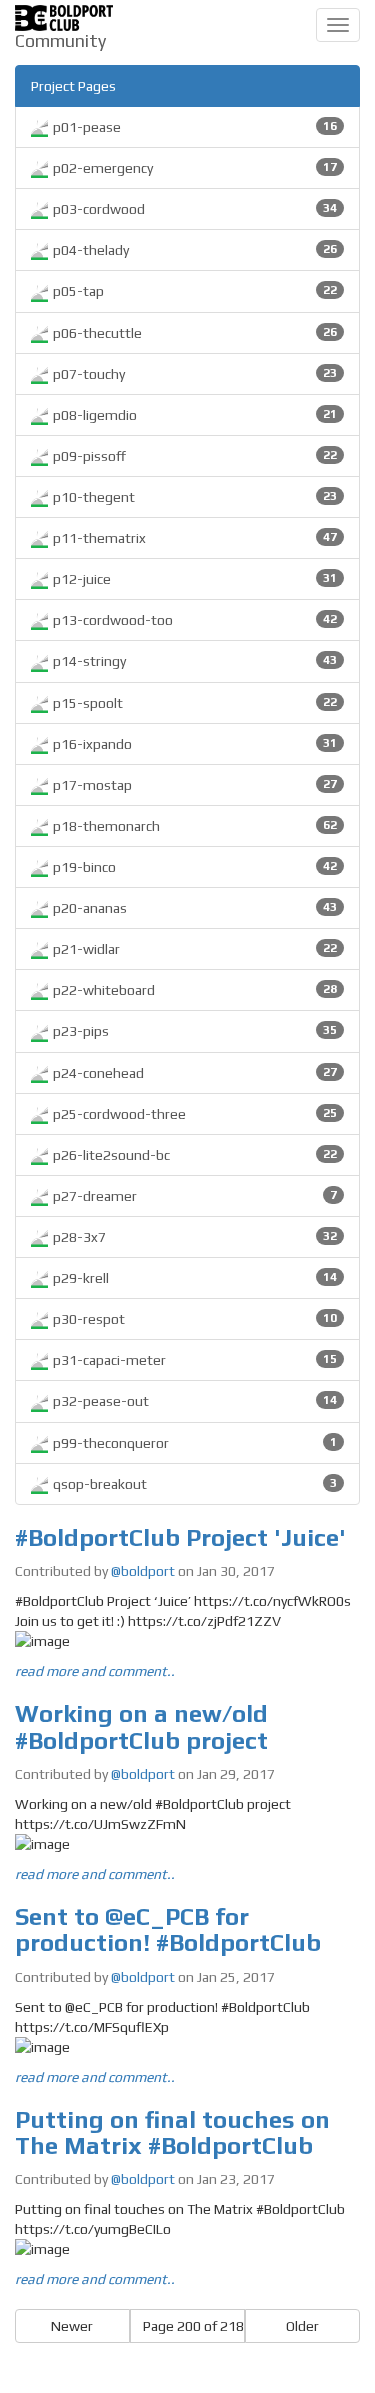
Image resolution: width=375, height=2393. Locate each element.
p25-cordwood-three (193, 1114)
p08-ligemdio (193, 415)
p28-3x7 (193, 1237)
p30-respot (193, 1319)
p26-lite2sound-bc (193, 1155)
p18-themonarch (193, 826)
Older (302, 2326)
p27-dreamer (193, 1196)
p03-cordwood (193, 209)
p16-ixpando (193, 744)
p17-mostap (193, 785)
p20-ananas (193, 908)
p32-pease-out (193, 1401)
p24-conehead (193, 1073)
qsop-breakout (193, 1484)
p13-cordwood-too (193, 620)
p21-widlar (193, 949)
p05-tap (193, 291)
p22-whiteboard (193, 990)
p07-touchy (193, 374)
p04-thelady (193, 250)
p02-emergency (193, 168)
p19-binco (193, 867)
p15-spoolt (193, 703)
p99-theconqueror (193, 1443)
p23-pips (193, 1031)
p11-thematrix (193, 538)
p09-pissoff (193, 456)
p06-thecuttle (193, 333)
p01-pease (193, 127)
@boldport (143, 1571)
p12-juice (193, 579)
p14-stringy (193, 661)
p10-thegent (193, 497)
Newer (72, 2326)
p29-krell (193, 1278)
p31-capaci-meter (193, 1360)
